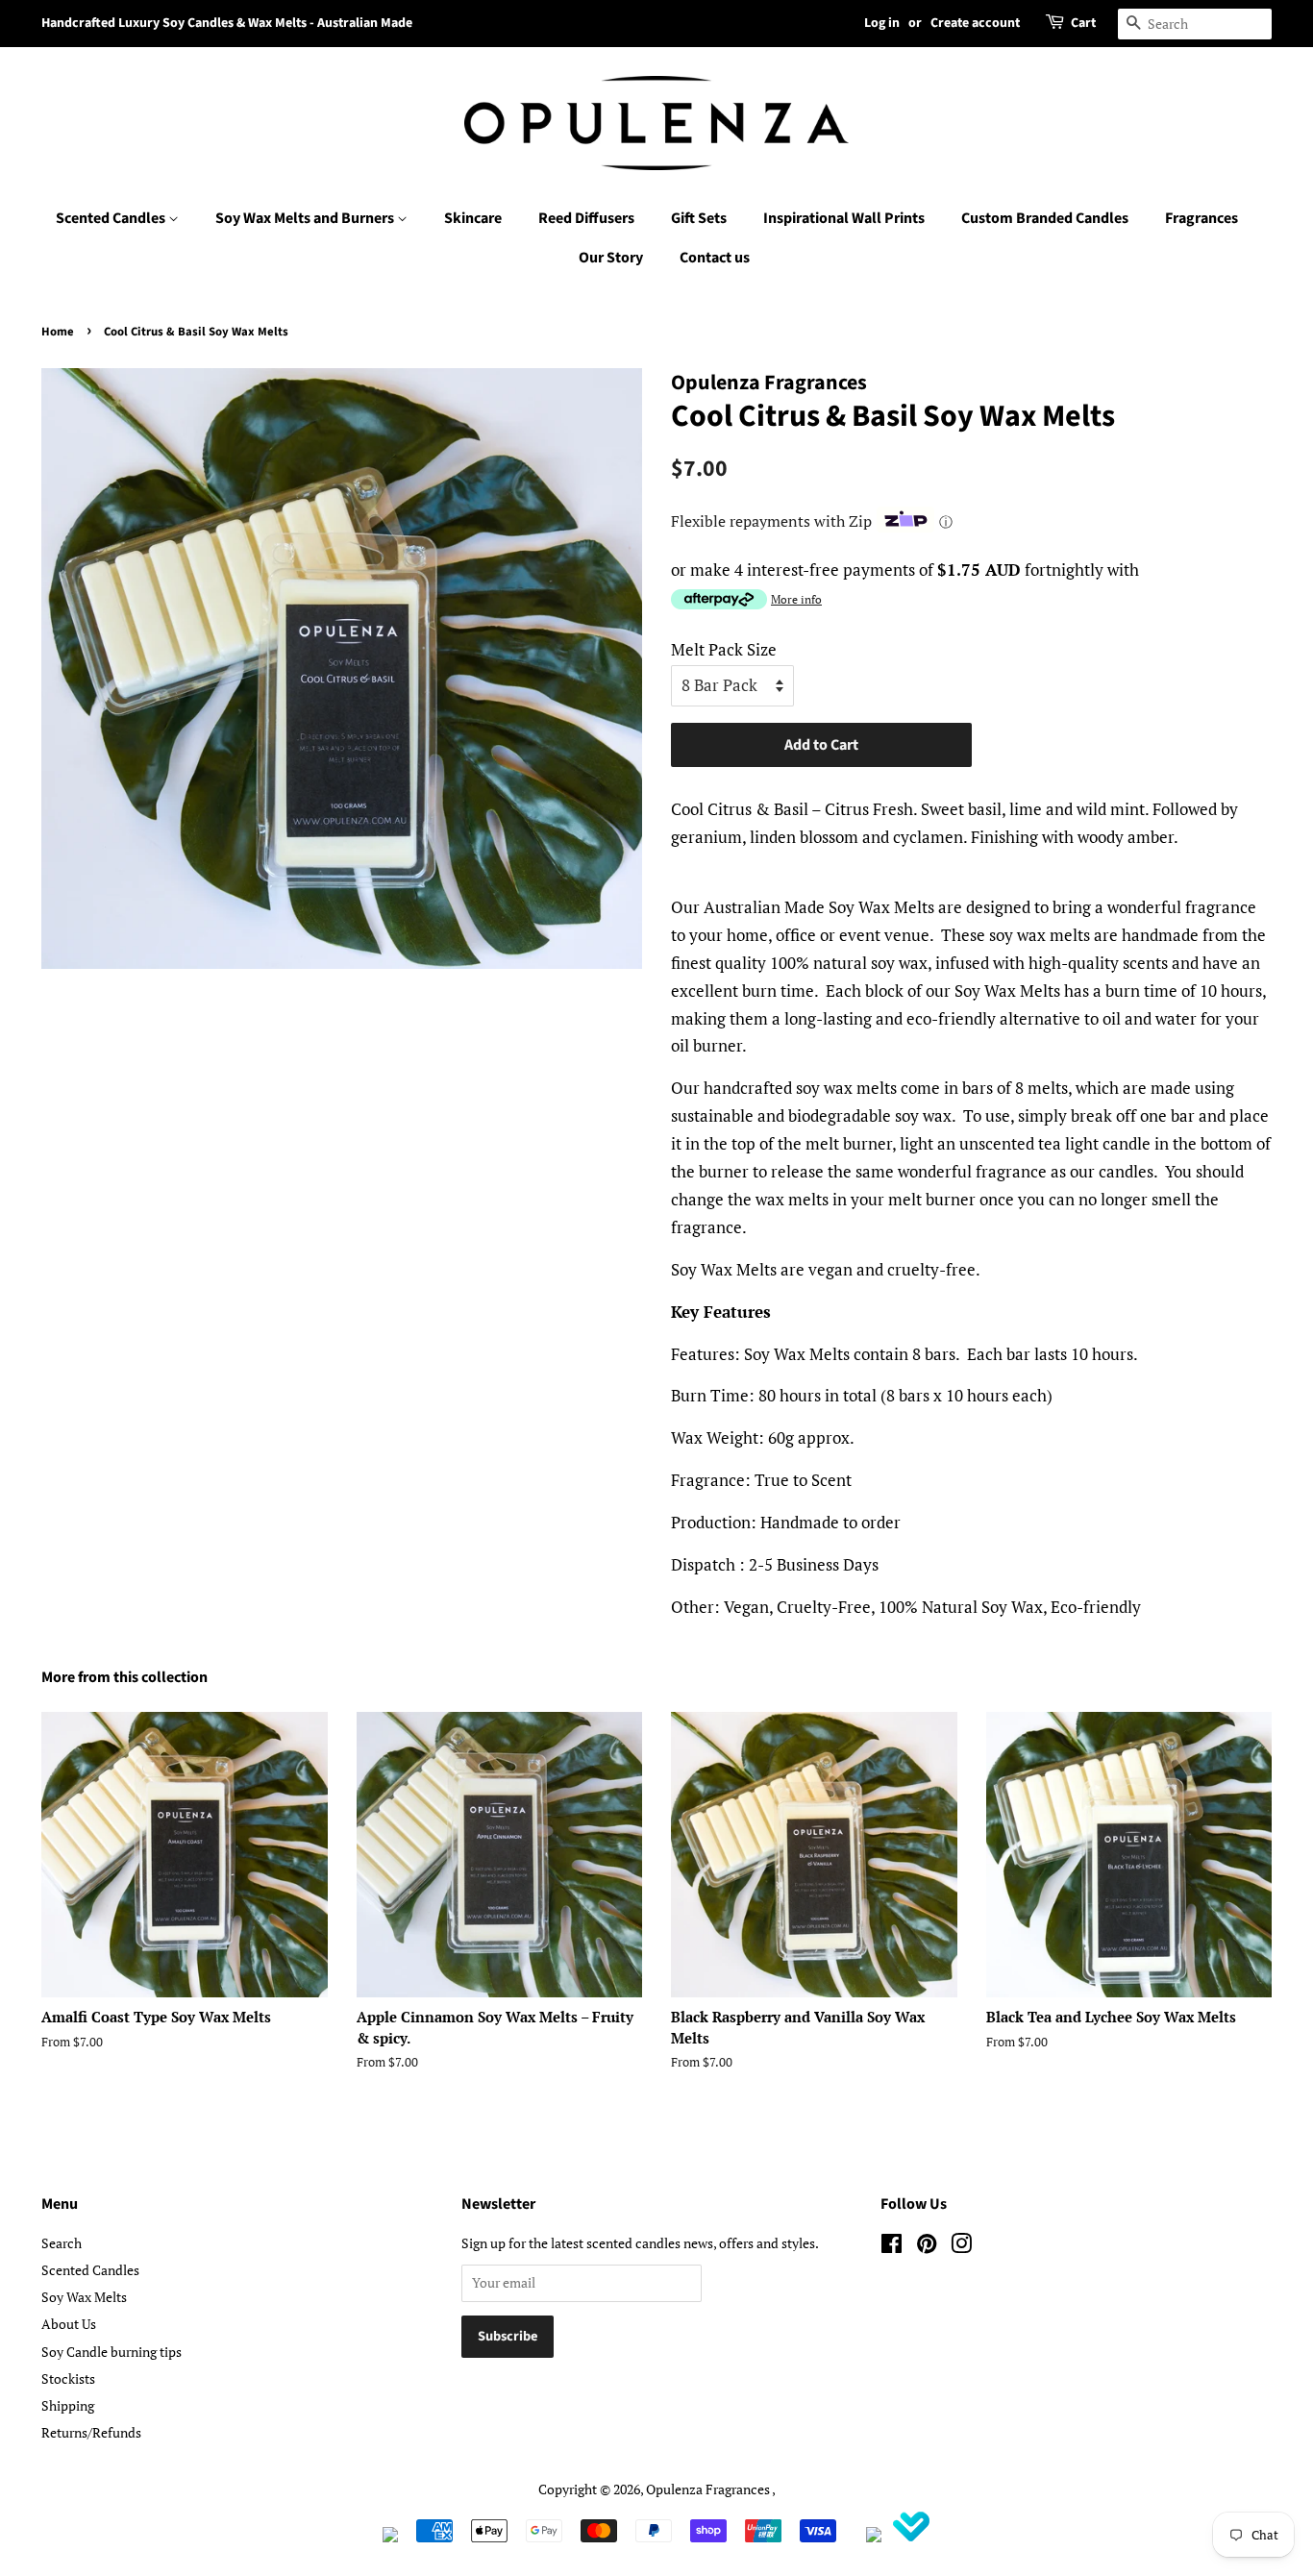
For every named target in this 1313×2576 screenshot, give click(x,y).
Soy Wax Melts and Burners (306, 218)
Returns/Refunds (91, 2432)
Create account (975, 23)
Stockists (68, 2378)
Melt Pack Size (724, 649)
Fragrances (1202, 218)
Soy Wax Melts (84, 2297)
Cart (1083, 23)
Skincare (473, 218)
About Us (69, 2324)
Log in (882, 23)
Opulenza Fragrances (708, 2489)
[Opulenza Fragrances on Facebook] (892, 2247)
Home (58, 332)
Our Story (611, 258)
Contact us (715, 258)
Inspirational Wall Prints (844, 218)
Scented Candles (112, 218)
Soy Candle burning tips (111, 2352)
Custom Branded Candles (1045, 218)
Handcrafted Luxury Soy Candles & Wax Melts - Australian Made (227, 23)
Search (62, 2243)
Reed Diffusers (586, 218)
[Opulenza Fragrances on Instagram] (961, 2247)
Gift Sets (699, 218)
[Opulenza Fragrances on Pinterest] (927, 2247)
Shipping (68, 2405)
